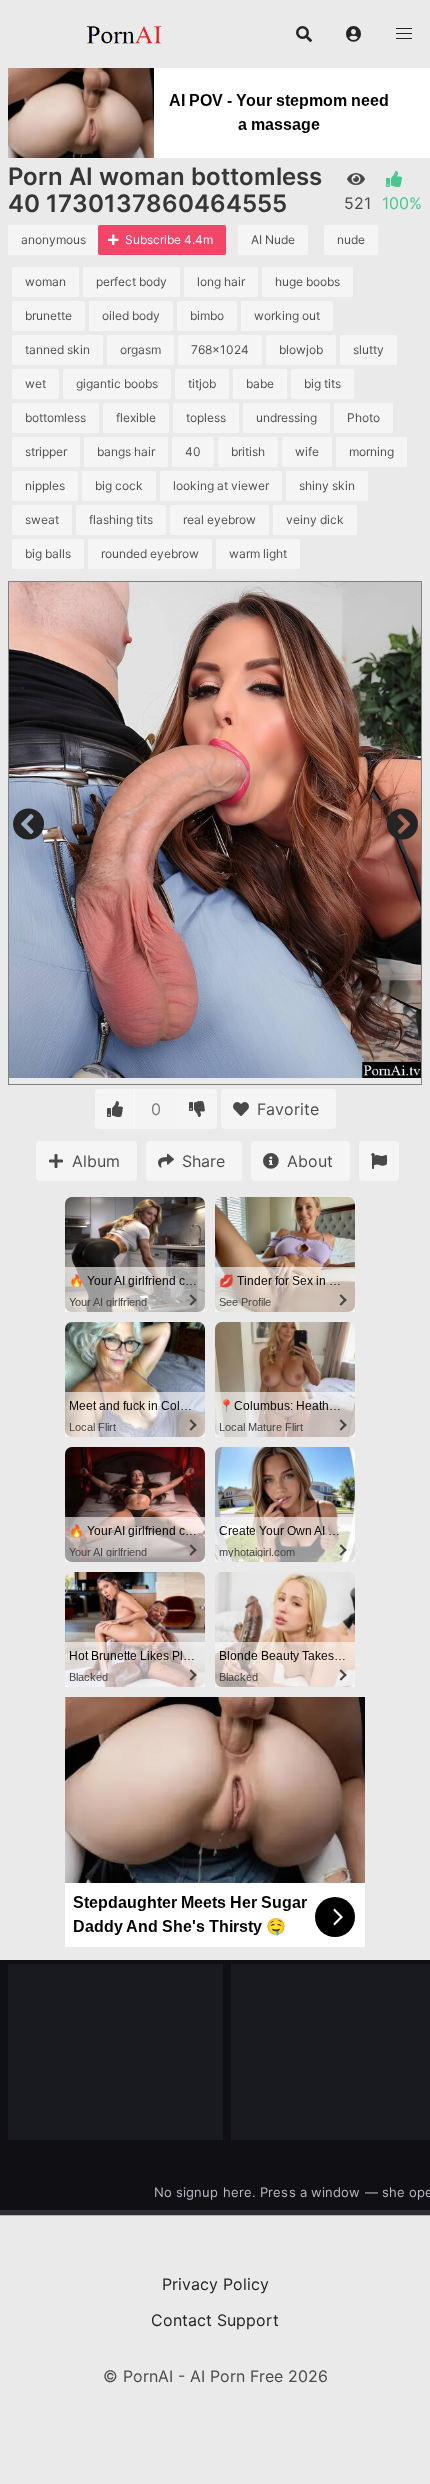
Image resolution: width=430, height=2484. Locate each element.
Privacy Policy (215, 2284)
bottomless (55, 417)
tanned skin (57, 349)
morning (371, 451)
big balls (48, 553)
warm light (258, 553)
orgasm (140, 349)
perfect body (131, 281)
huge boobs (307, 281)
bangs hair (126, 451)
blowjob (301, 349)
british (248, 451)
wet (35, 383)
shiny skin (327, 485)
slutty (368, 349)
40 (193, 451)
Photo (363, 417)
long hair (221, 281)
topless (206, 417)
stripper (46, 451)
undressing (286, 417)
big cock (119, 485)
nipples (45, 485)
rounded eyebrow (150, 553)
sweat (42, 519)
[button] (354, 34)
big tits (322, 383)
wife (307, 451)
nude (351, 239)
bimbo (207, 315)
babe (260, 383)
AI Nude (273, 239)
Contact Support (215, 2320)
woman (45, 281)
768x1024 (220, 349)
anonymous (53, 239)
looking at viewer (221, 485)
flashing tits (121, 519)
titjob (202, 383)
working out (287, 315)
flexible (136, 417)
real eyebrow (219, 519)
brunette (48, 315)
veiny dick (315, 519)
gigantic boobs (117, 383)
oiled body (131, 315)
